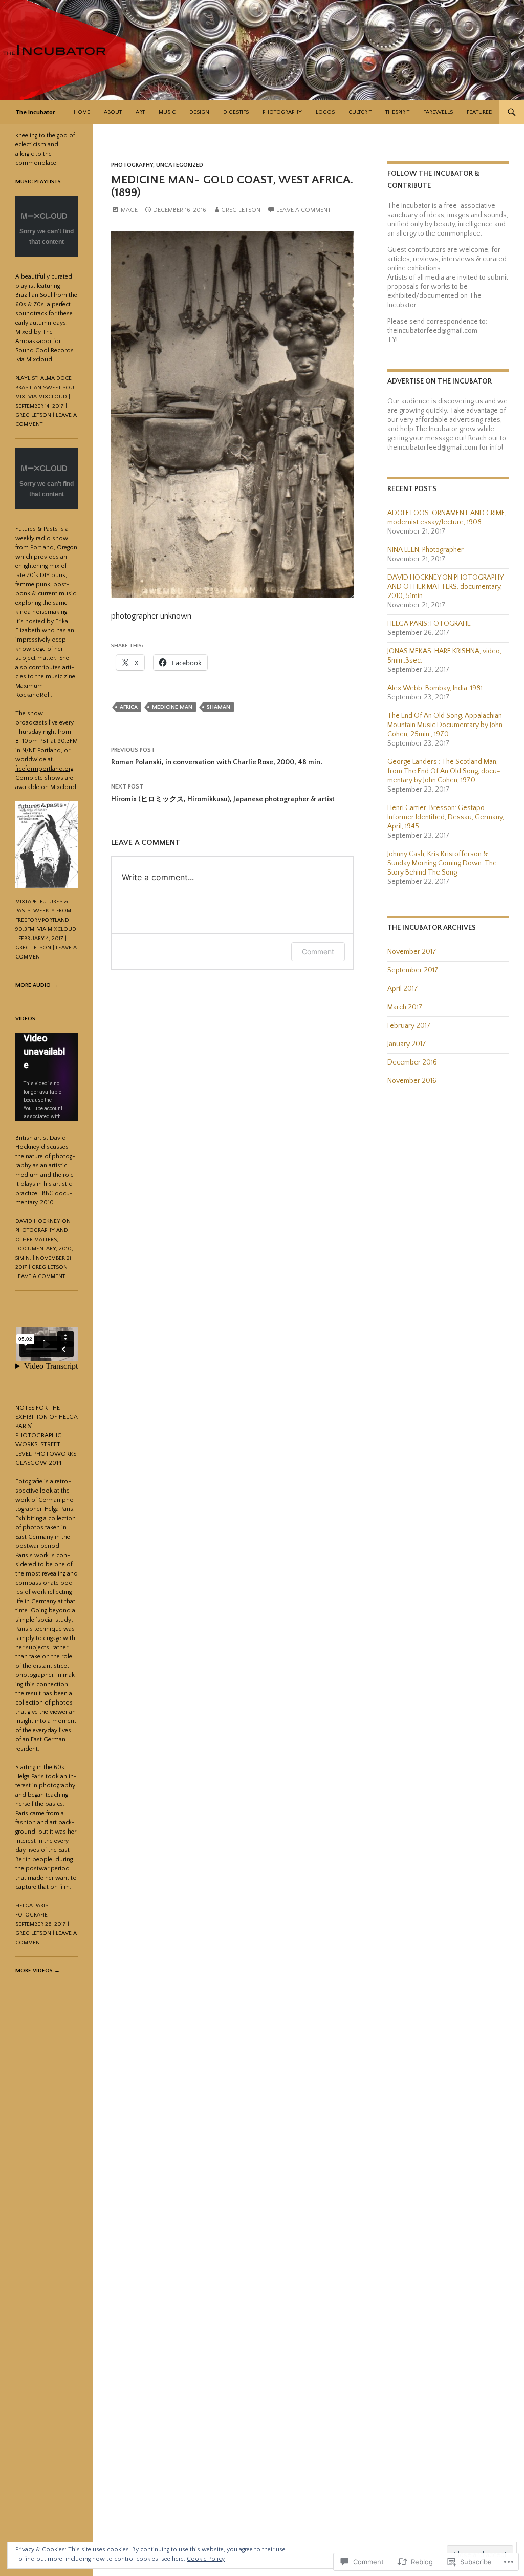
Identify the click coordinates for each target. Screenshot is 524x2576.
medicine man (172, 707)
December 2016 (412, 1062)
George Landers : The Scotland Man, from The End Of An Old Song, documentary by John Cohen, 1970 (444, 771)
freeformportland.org (44, 769)
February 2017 (409, 1026)
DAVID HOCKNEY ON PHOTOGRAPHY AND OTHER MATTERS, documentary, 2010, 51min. (445, 587)
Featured (480, 112)
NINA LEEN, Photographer (425, 550)
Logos (325, 112)
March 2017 (405, 1007)
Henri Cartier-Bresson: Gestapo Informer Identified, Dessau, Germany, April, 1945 (446, 817)
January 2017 (407, 1044)
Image (128, 210)
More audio (37, 985)
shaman (219, 707)
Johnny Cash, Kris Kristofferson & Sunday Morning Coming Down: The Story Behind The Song (442, 863)
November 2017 (412, 952)
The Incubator (35, 112)
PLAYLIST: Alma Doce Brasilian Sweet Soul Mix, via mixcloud (46, 388)
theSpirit (397, 112)
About (113, 112)
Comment (318, 952)
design (199, 112)
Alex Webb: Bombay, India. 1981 (435, 688)
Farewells (438, 112)
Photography (282, 112)
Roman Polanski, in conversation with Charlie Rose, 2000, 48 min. (217, 757)
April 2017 (403, 989)
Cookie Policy (206, 2559)
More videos (38, 1971)
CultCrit (360, 112)
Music (167, 112)
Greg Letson (241, 210)
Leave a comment (304, 210)
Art (140, 112)
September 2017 (413, 970)
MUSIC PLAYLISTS (38, 182)
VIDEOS (25, 1019)
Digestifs (236, 112)
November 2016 (412, 1081)
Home (82, 112)
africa (129, 707)
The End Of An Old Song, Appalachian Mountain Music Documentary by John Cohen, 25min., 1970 (445, 725)
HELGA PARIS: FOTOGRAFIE (429, 624)
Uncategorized (180, 165)
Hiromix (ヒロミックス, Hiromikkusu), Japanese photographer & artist (223, 793)
